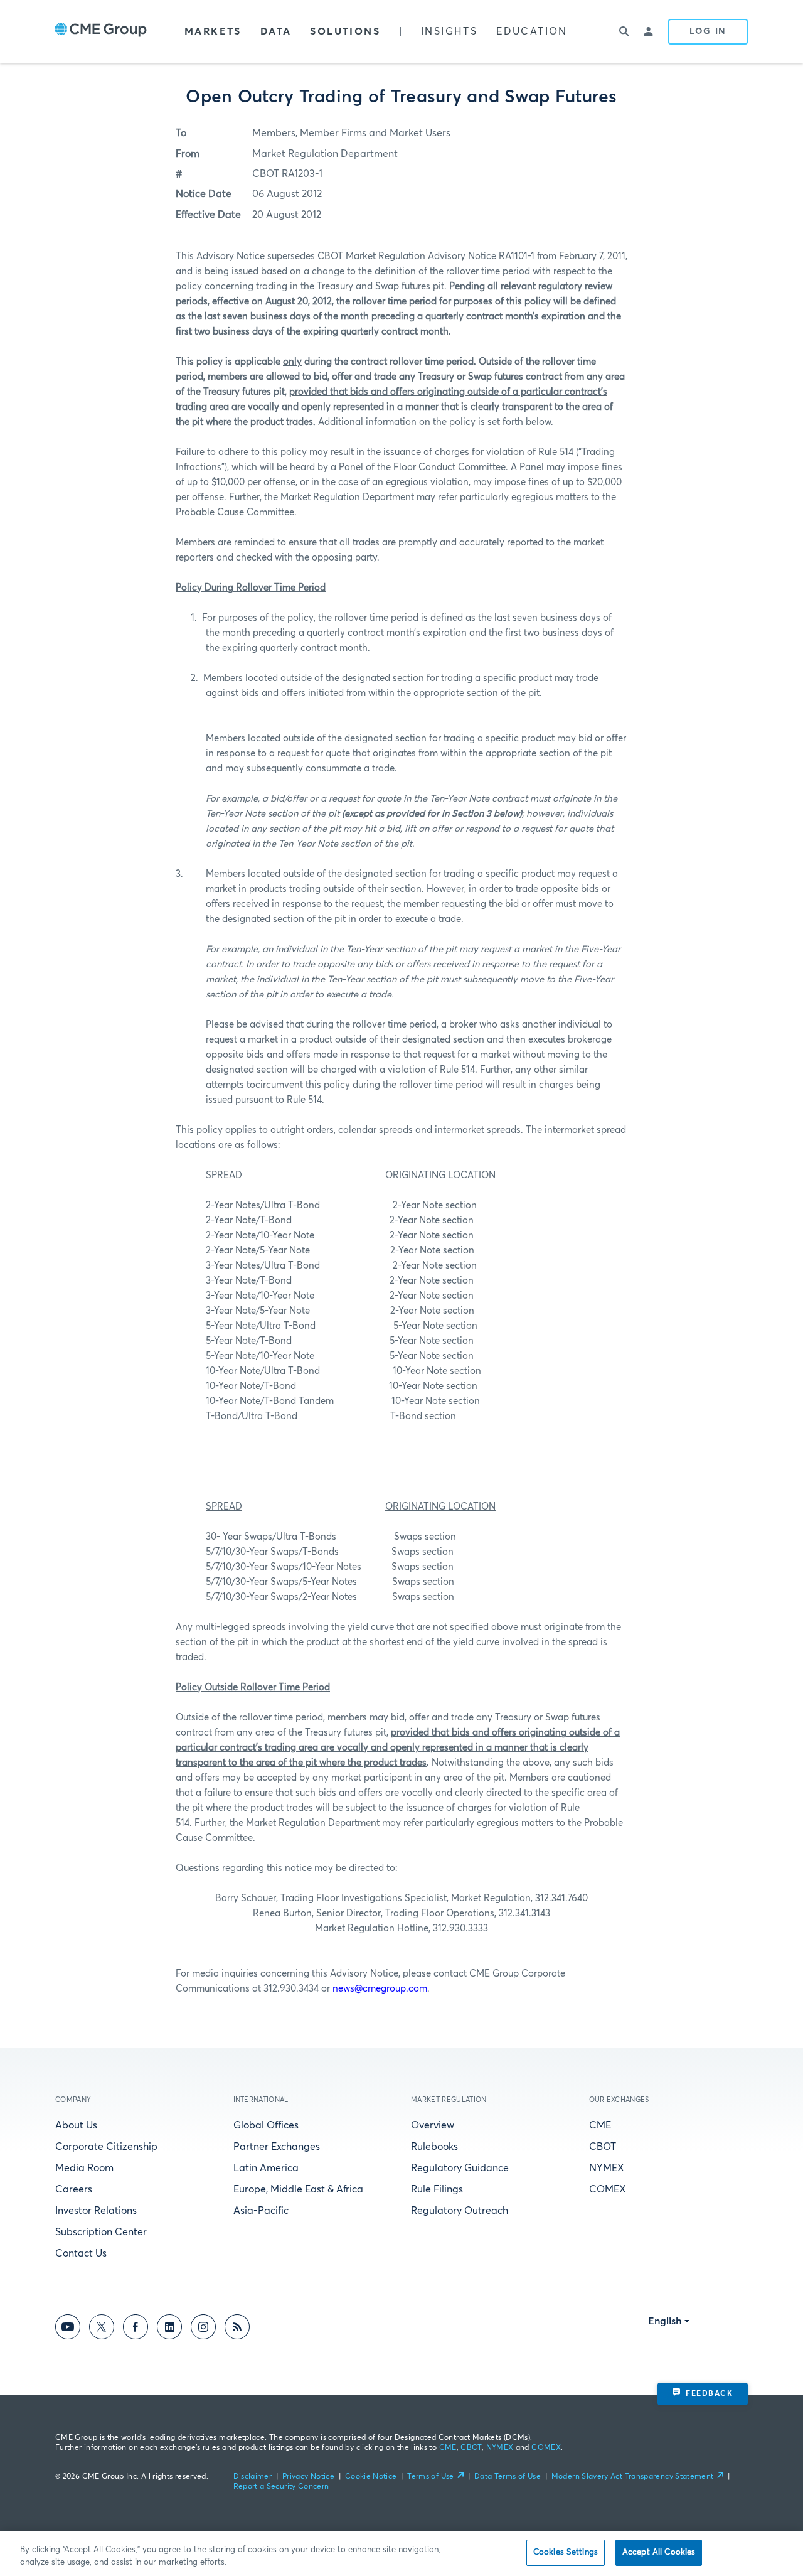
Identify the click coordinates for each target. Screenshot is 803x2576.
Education (532, 31)
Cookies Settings (566, 2552)
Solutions (345, 31)
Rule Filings (437, 2189)
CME (600, 2125)
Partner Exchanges (277, 2147)
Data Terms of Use (508, 2477)
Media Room (84, 2168)
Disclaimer (253, 2477)
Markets (213, 31)
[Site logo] (101, 31)
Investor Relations (96, 2211)
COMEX (608, 2189)
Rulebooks (434, 2147)
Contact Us (81, 2253)
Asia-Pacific (261, 2211)
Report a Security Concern (281, 2487)
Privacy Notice (308, 2477)
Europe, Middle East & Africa (298, 2189)
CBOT (603, 2147)
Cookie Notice (371, 2477)
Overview (433, 2125)
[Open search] (624, 31)
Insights (449, 31)
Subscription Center (101, 2232)
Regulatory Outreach (460, 2211)
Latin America (266, 2168)
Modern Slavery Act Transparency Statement (633, 2477)
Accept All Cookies (659, 2552)
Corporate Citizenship (106, 2147)
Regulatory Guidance (460, 2168)
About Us (76, 2125)
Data (276, 31)
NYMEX (607, 2168)
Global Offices (266, 2125)
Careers (74, 2189)
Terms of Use (430, 2477)
